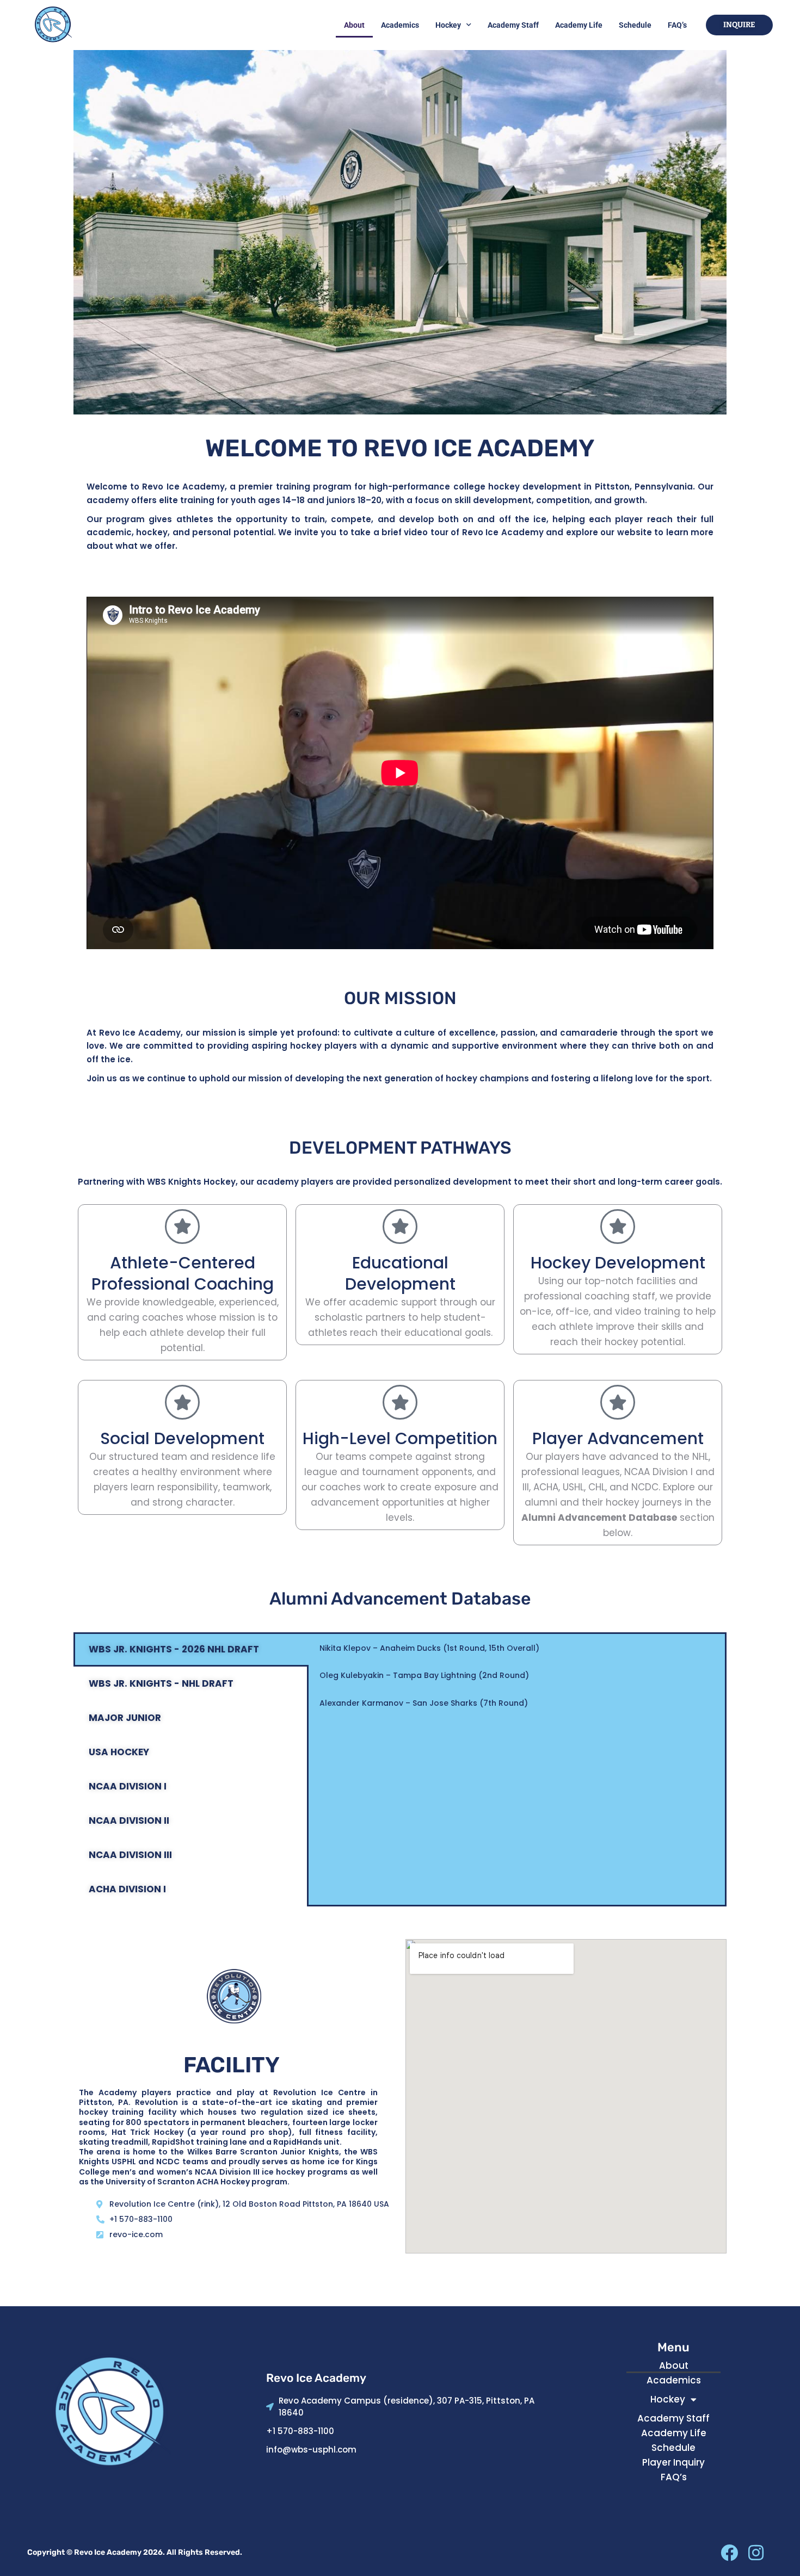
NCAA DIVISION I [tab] (128, 1786)
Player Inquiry (673, 2462)
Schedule (635, 25)
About (354, 25)
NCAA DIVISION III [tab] (130, 1855)
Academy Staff (513, 25)
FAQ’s (677, 25)
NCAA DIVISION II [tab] (129, 1820)
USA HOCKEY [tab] (119, 1752)
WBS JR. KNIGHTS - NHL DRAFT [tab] (161, 1683)
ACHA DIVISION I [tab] (127, 1889)
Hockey (448, 25)
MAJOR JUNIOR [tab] (125, 1718)
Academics (400, 25)
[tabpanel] (517, 1683)
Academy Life (579, 25)
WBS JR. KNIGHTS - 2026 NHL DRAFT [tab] (174, 1649)
